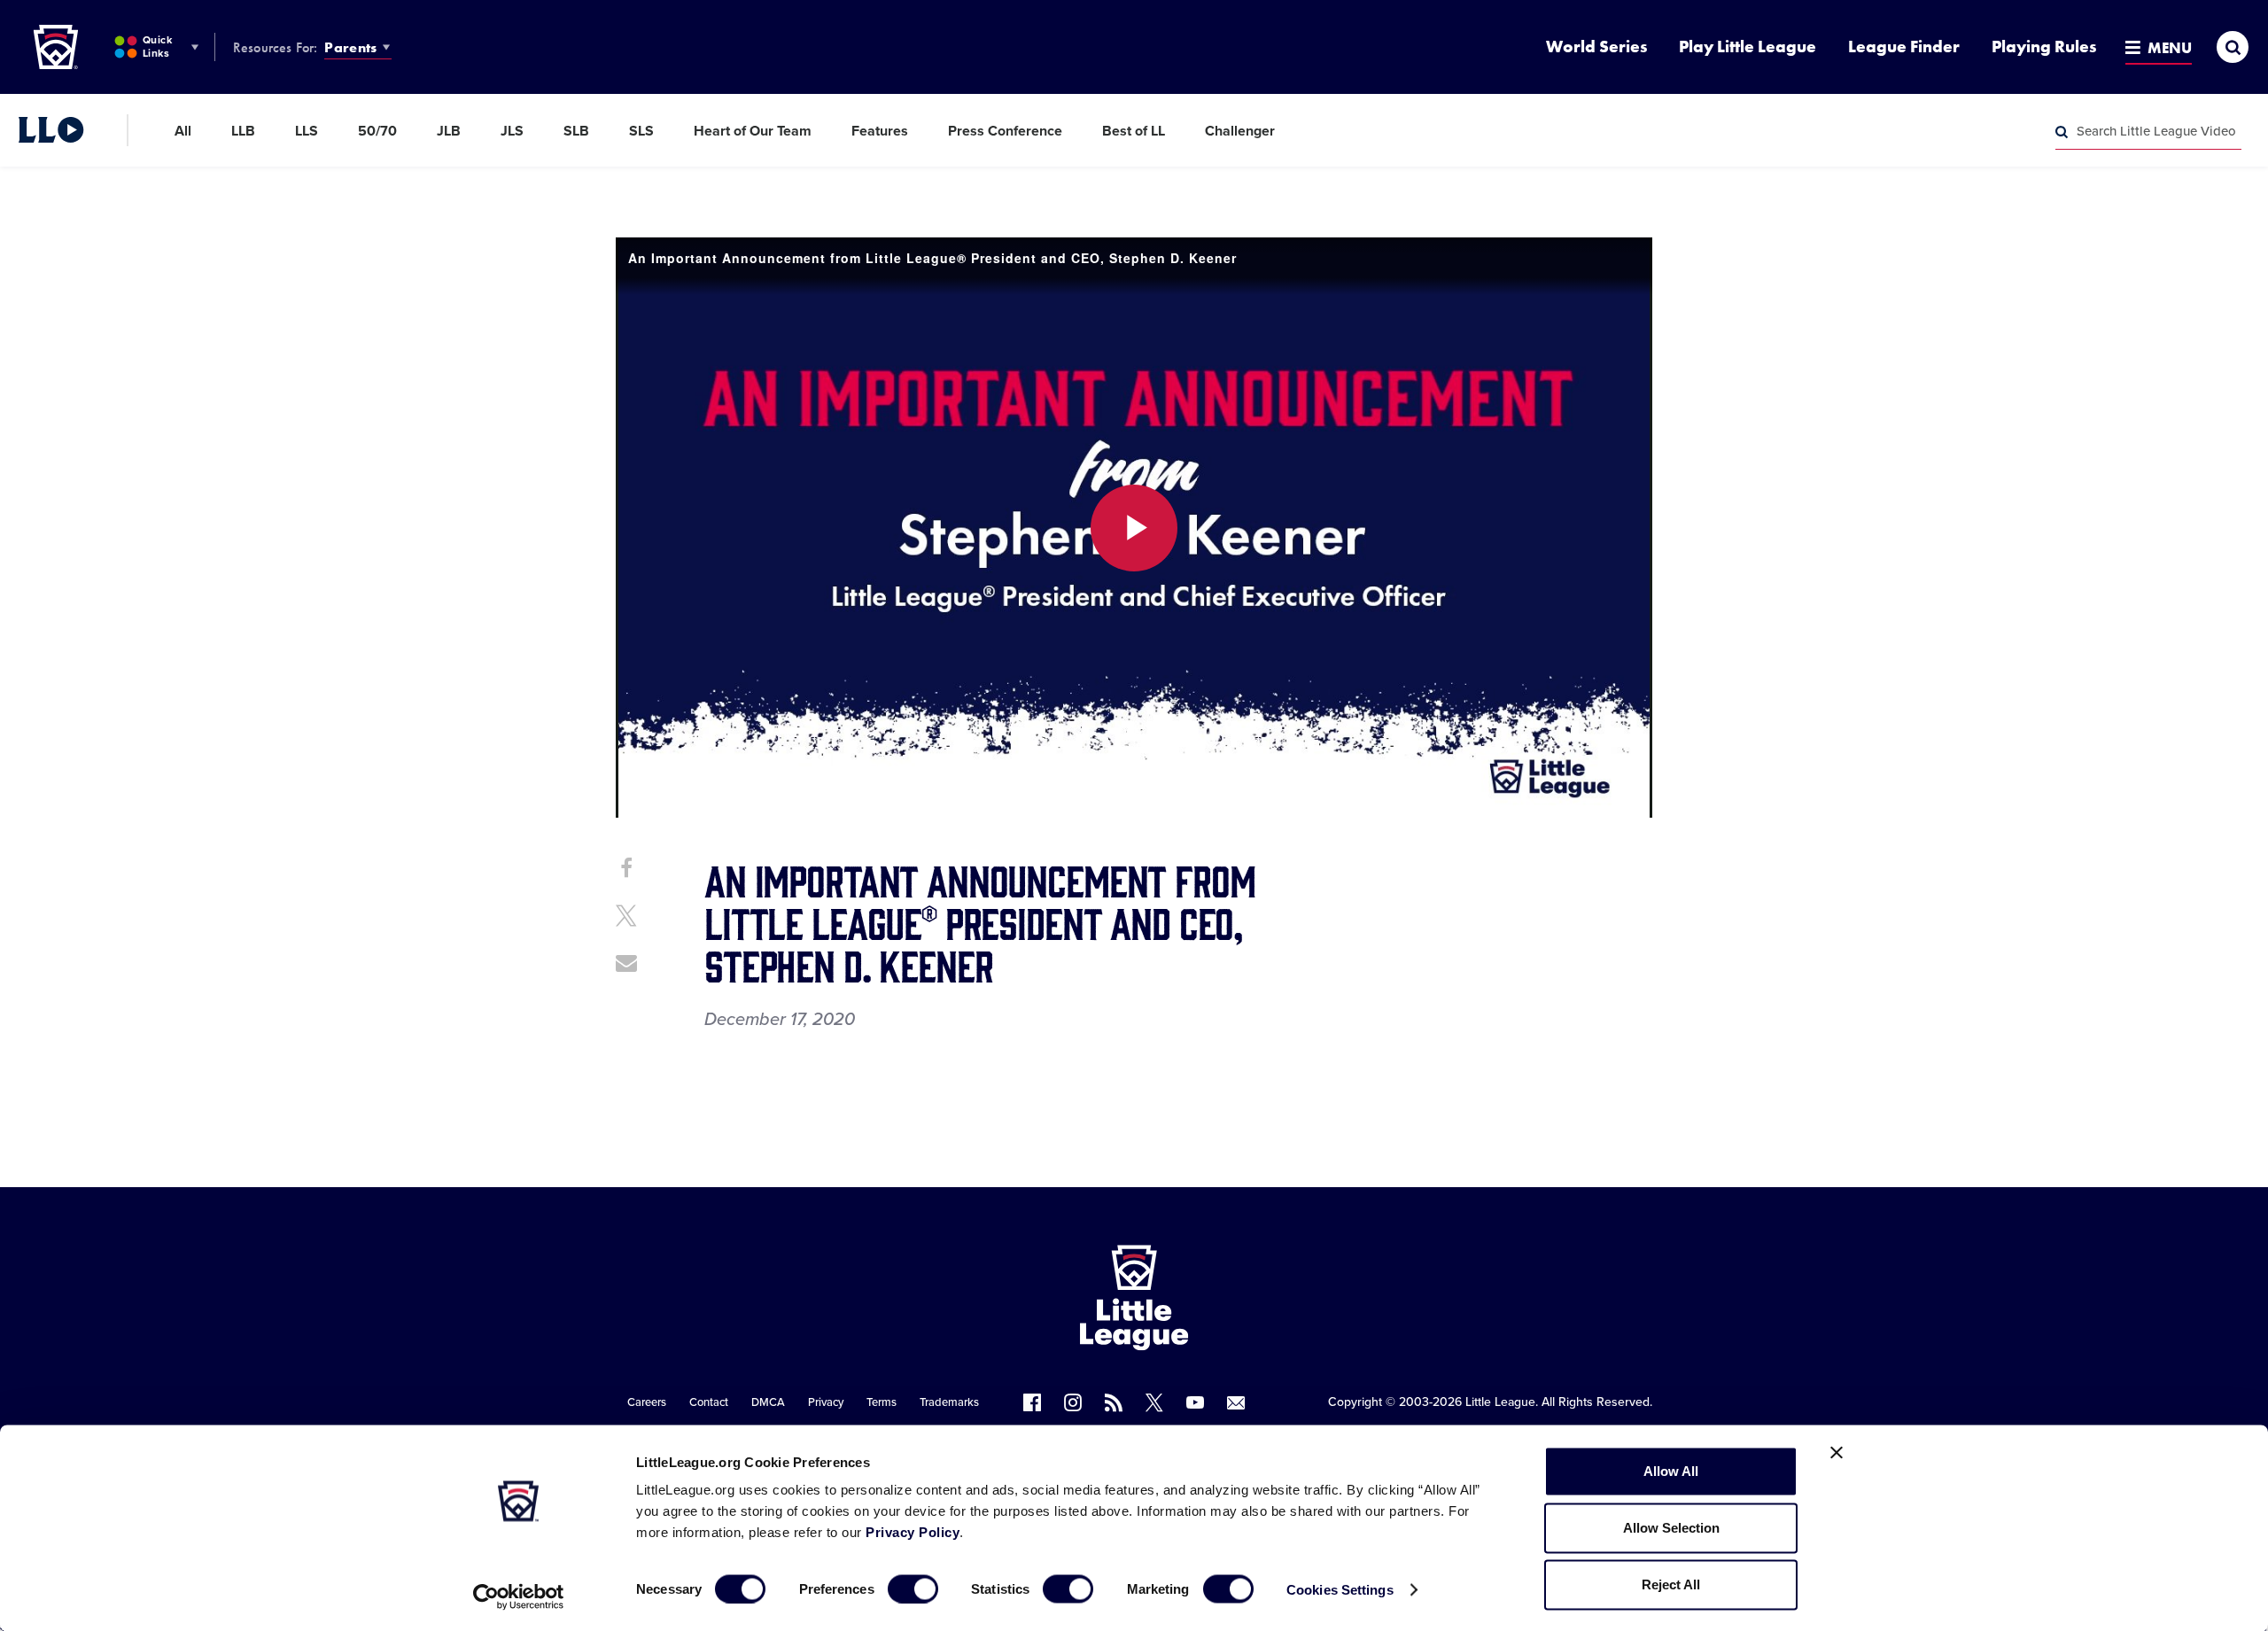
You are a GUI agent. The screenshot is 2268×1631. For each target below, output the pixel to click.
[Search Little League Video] (2062, 132)
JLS (512, 131)
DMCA (768, 1402)
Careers (647, 1402)
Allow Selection (1671, 1528)
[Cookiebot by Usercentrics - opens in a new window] (519, 1596)
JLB (449, 131)
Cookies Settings (1340, 1589)
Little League (1500, 1402)
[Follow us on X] (1154, 1402)
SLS (641, 131)
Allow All (1671, 1471)
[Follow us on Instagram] (1073, 1402)
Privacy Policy (913, 1532)
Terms (882, 1402)
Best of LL (1134, 131)
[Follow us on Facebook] (1032, 1402)
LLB (243, 131)
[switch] (913, 1588)
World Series (1596, 47)
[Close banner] (1837, 1453)
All (183, 131)
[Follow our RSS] (1114, 1402)
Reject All (1671, 1584)
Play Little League (1748, 47)
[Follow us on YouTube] (1195, 1402)
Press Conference (1005, 131)
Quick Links (157, 47)
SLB (576, 131)
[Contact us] (1236, 1402)
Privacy (826, 1402)
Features (880, 131)
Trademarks (949, 1402)
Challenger (1240, 131)
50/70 (377, 131)
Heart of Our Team (753, 131)
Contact (709, 1402)
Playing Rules (2044, 47)
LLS (307, 131)
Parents (350, 47)
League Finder (1904, 47)
